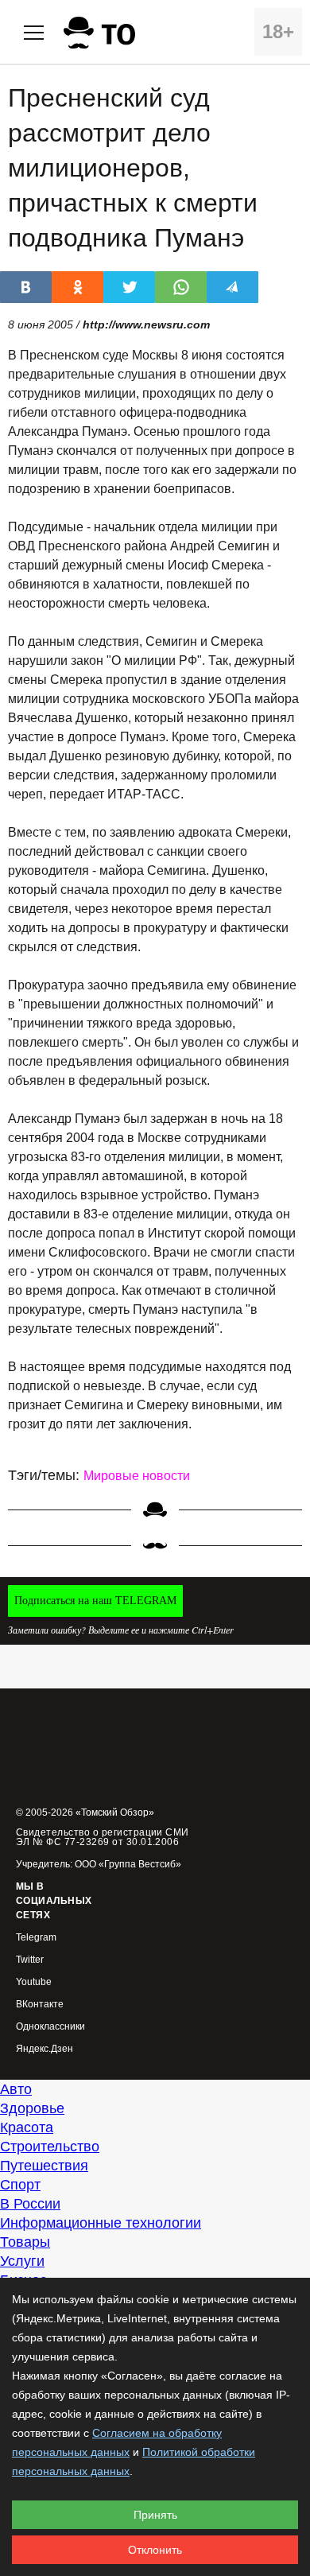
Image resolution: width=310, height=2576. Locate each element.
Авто (16, 2089)
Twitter (30, 1960)
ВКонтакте (40, 2005)
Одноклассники (50, 2027)
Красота (27, 2127)
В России (30, 2204)
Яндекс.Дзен (45, 2049)
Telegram (36, 1938)
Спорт (20, 2185)
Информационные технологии (101, 2223)
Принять (155, 2515)
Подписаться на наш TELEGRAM (95, 1601)
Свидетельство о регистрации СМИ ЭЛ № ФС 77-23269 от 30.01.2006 (103, 1837)
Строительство (50, 2147)
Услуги (22, 2261)
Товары (25, 2242)
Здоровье (32, 2108)
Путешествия (44, 2166)
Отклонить (155, 2550)
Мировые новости (137, 1476)
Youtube (34, 1982)
